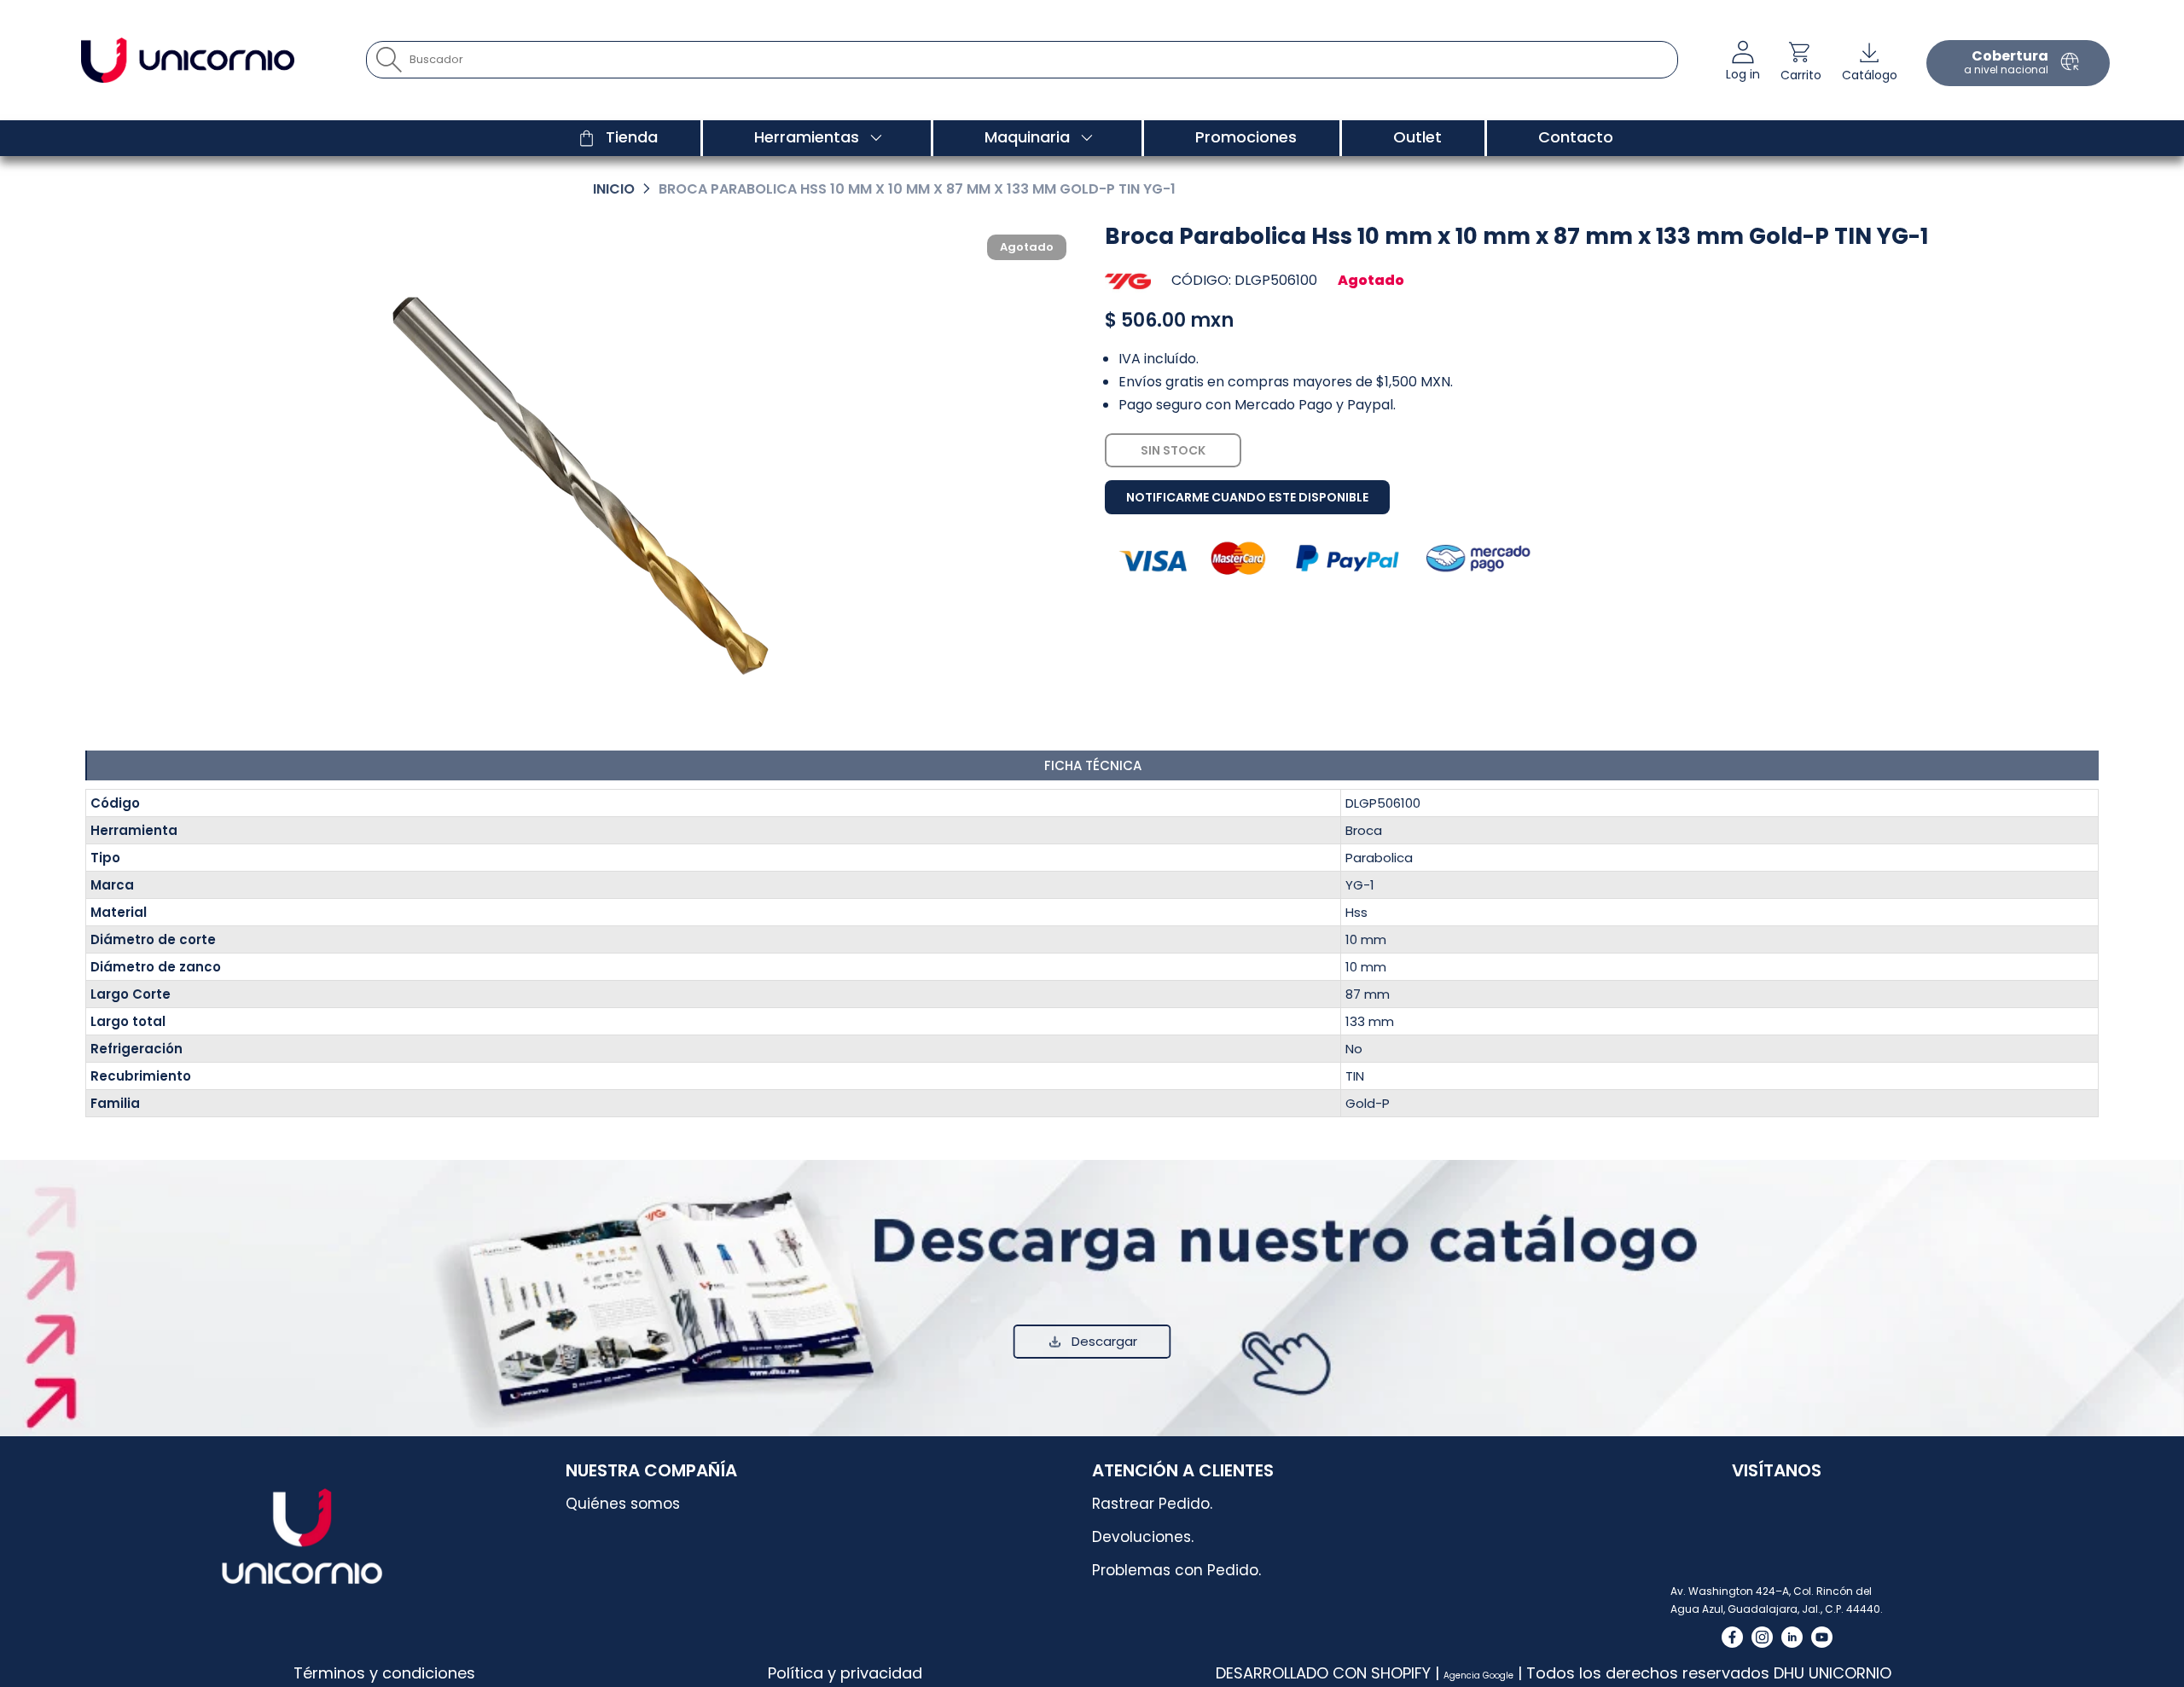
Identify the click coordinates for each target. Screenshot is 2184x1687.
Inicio (614, 189)
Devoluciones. (1143, 1537)
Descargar (1104, 1341)
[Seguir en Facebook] (1732, 1637)
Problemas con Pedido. (1176, 1570)
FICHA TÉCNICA (1093, 765)
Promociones (1246, 137)
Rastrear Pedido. (1152, 1504)
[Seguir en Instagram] (1762, 1637)
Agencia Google (1478, 1675)
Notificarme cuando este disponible (1247, 497)
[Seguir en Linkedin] (1792, 1637)
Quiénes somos (623, 1504)
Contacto (1576, 137)
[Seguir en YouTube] (1822, 1637)
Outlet (1417, 137)
